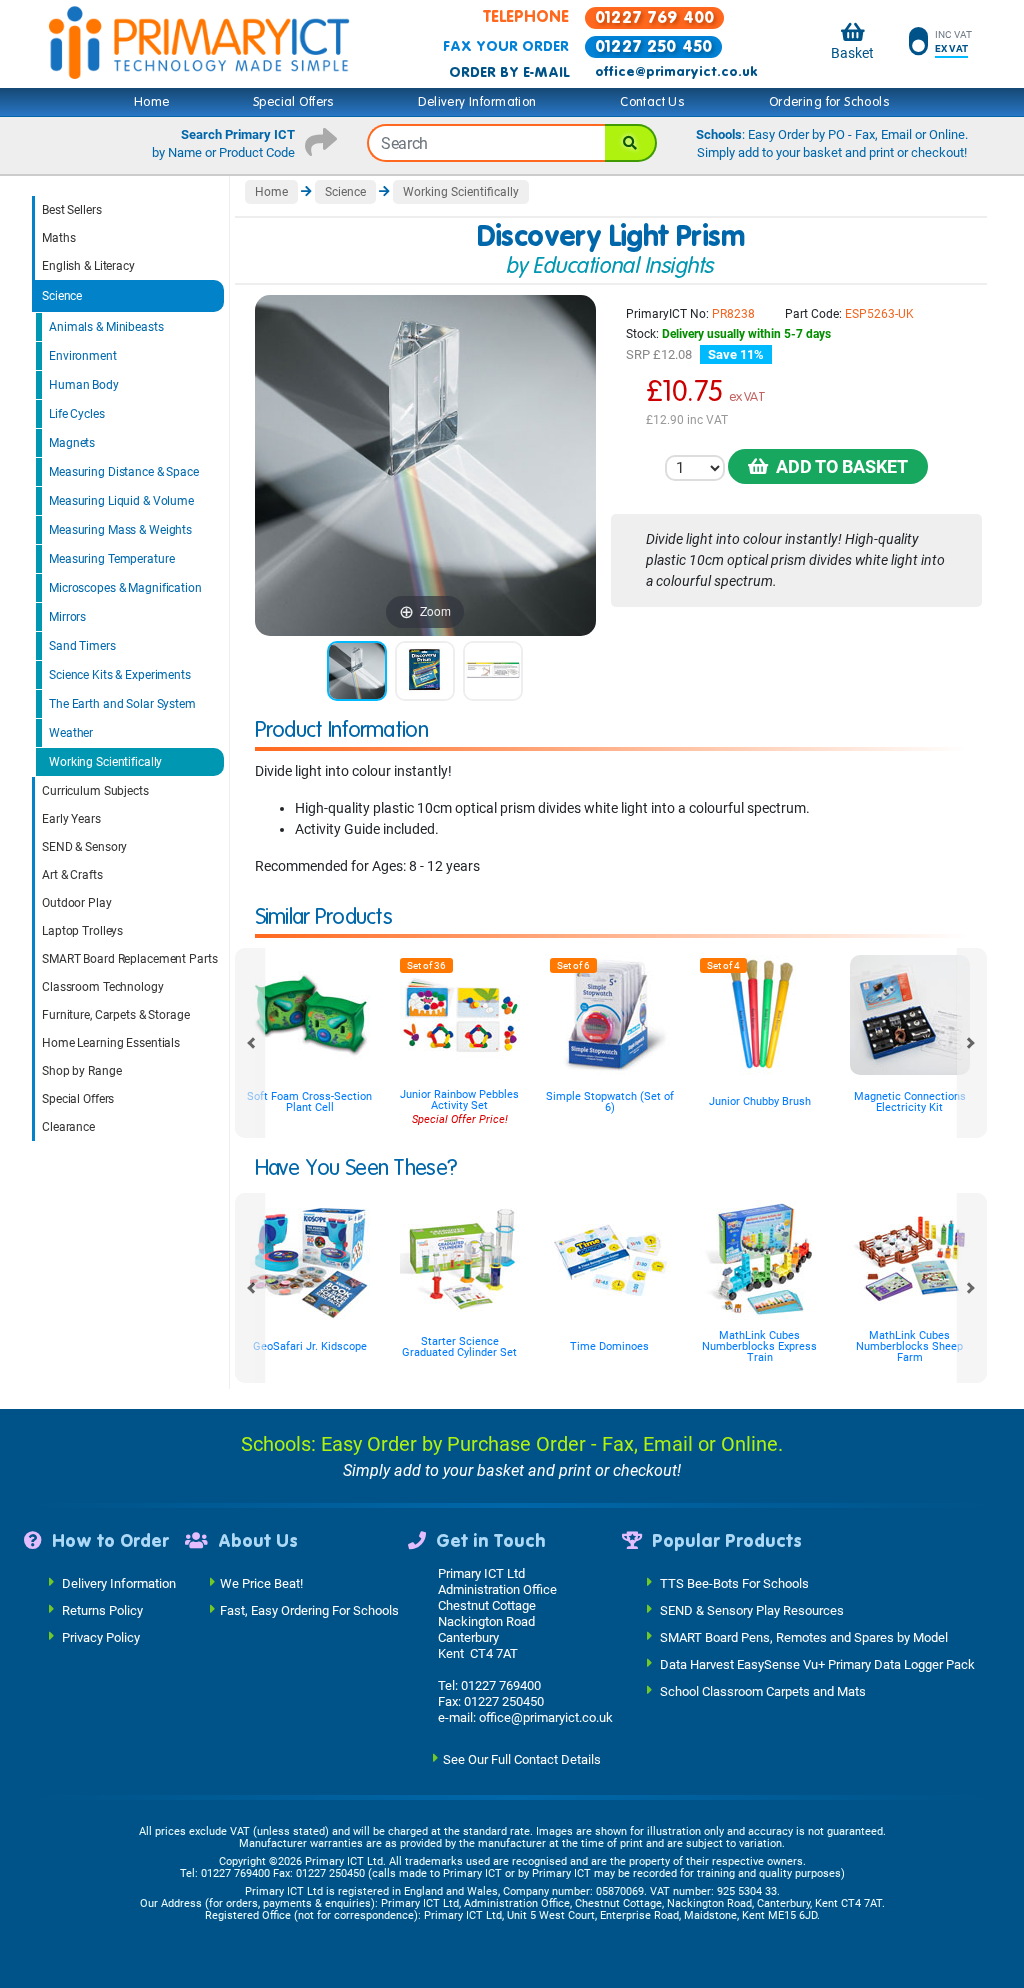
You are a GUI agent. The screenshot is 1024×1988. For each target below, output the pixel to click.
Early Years (71, 819)
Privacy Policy (101, 1637)
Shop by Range (81, 1071)
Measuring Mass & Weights (120, 530)
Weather (71, 733)
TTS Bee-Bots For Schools (734, 1583)
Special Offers (294, 102)
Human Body (84, 385)
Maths (58, 238)
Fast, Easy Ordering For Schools (309, 1610)
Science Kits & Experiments (120, 675)
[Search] (631, 143)
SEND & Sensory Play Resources (752, 1610)
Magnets (72, 443)
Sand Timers (82, 646)
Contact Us (652, 102)
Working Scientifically (105, 762)
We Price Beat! (261, 1583)
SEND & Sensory (84, 847)
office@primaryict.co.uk (676, 72)
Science (62, 296)
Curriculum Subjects (95, 791)
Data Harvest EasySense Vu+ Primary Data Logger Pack (817, 1664)
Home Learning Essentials (111, 1043)
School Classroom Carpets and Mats (763, 1691)
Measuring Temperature (111, 559)
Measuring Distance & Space (124, 472)
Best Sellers (72, 210)
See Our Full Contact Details (522, 1759)
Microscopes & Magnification (125, 588)
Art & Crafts (72, 875)
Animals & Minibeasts (106, 327)
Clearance (68, 1127)
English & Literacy (88, 266)
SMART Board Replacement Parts (130, 959)
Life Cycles (77, 414)
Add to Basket (838, 466)
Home (152, 102)
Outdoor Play (77, 903)
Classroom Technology (103, 987)
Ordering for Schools (829, 102)
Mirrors (67, 617)
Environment (83, 356)
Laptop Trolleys (82, 931)
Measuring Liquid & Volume (121, 501)
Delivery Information (477, 102)
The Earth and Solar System (122, 704)
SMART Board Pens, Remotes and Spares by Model (804, 1637)
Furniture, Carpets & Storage (116, 1015)
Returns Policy (102, 1610)
